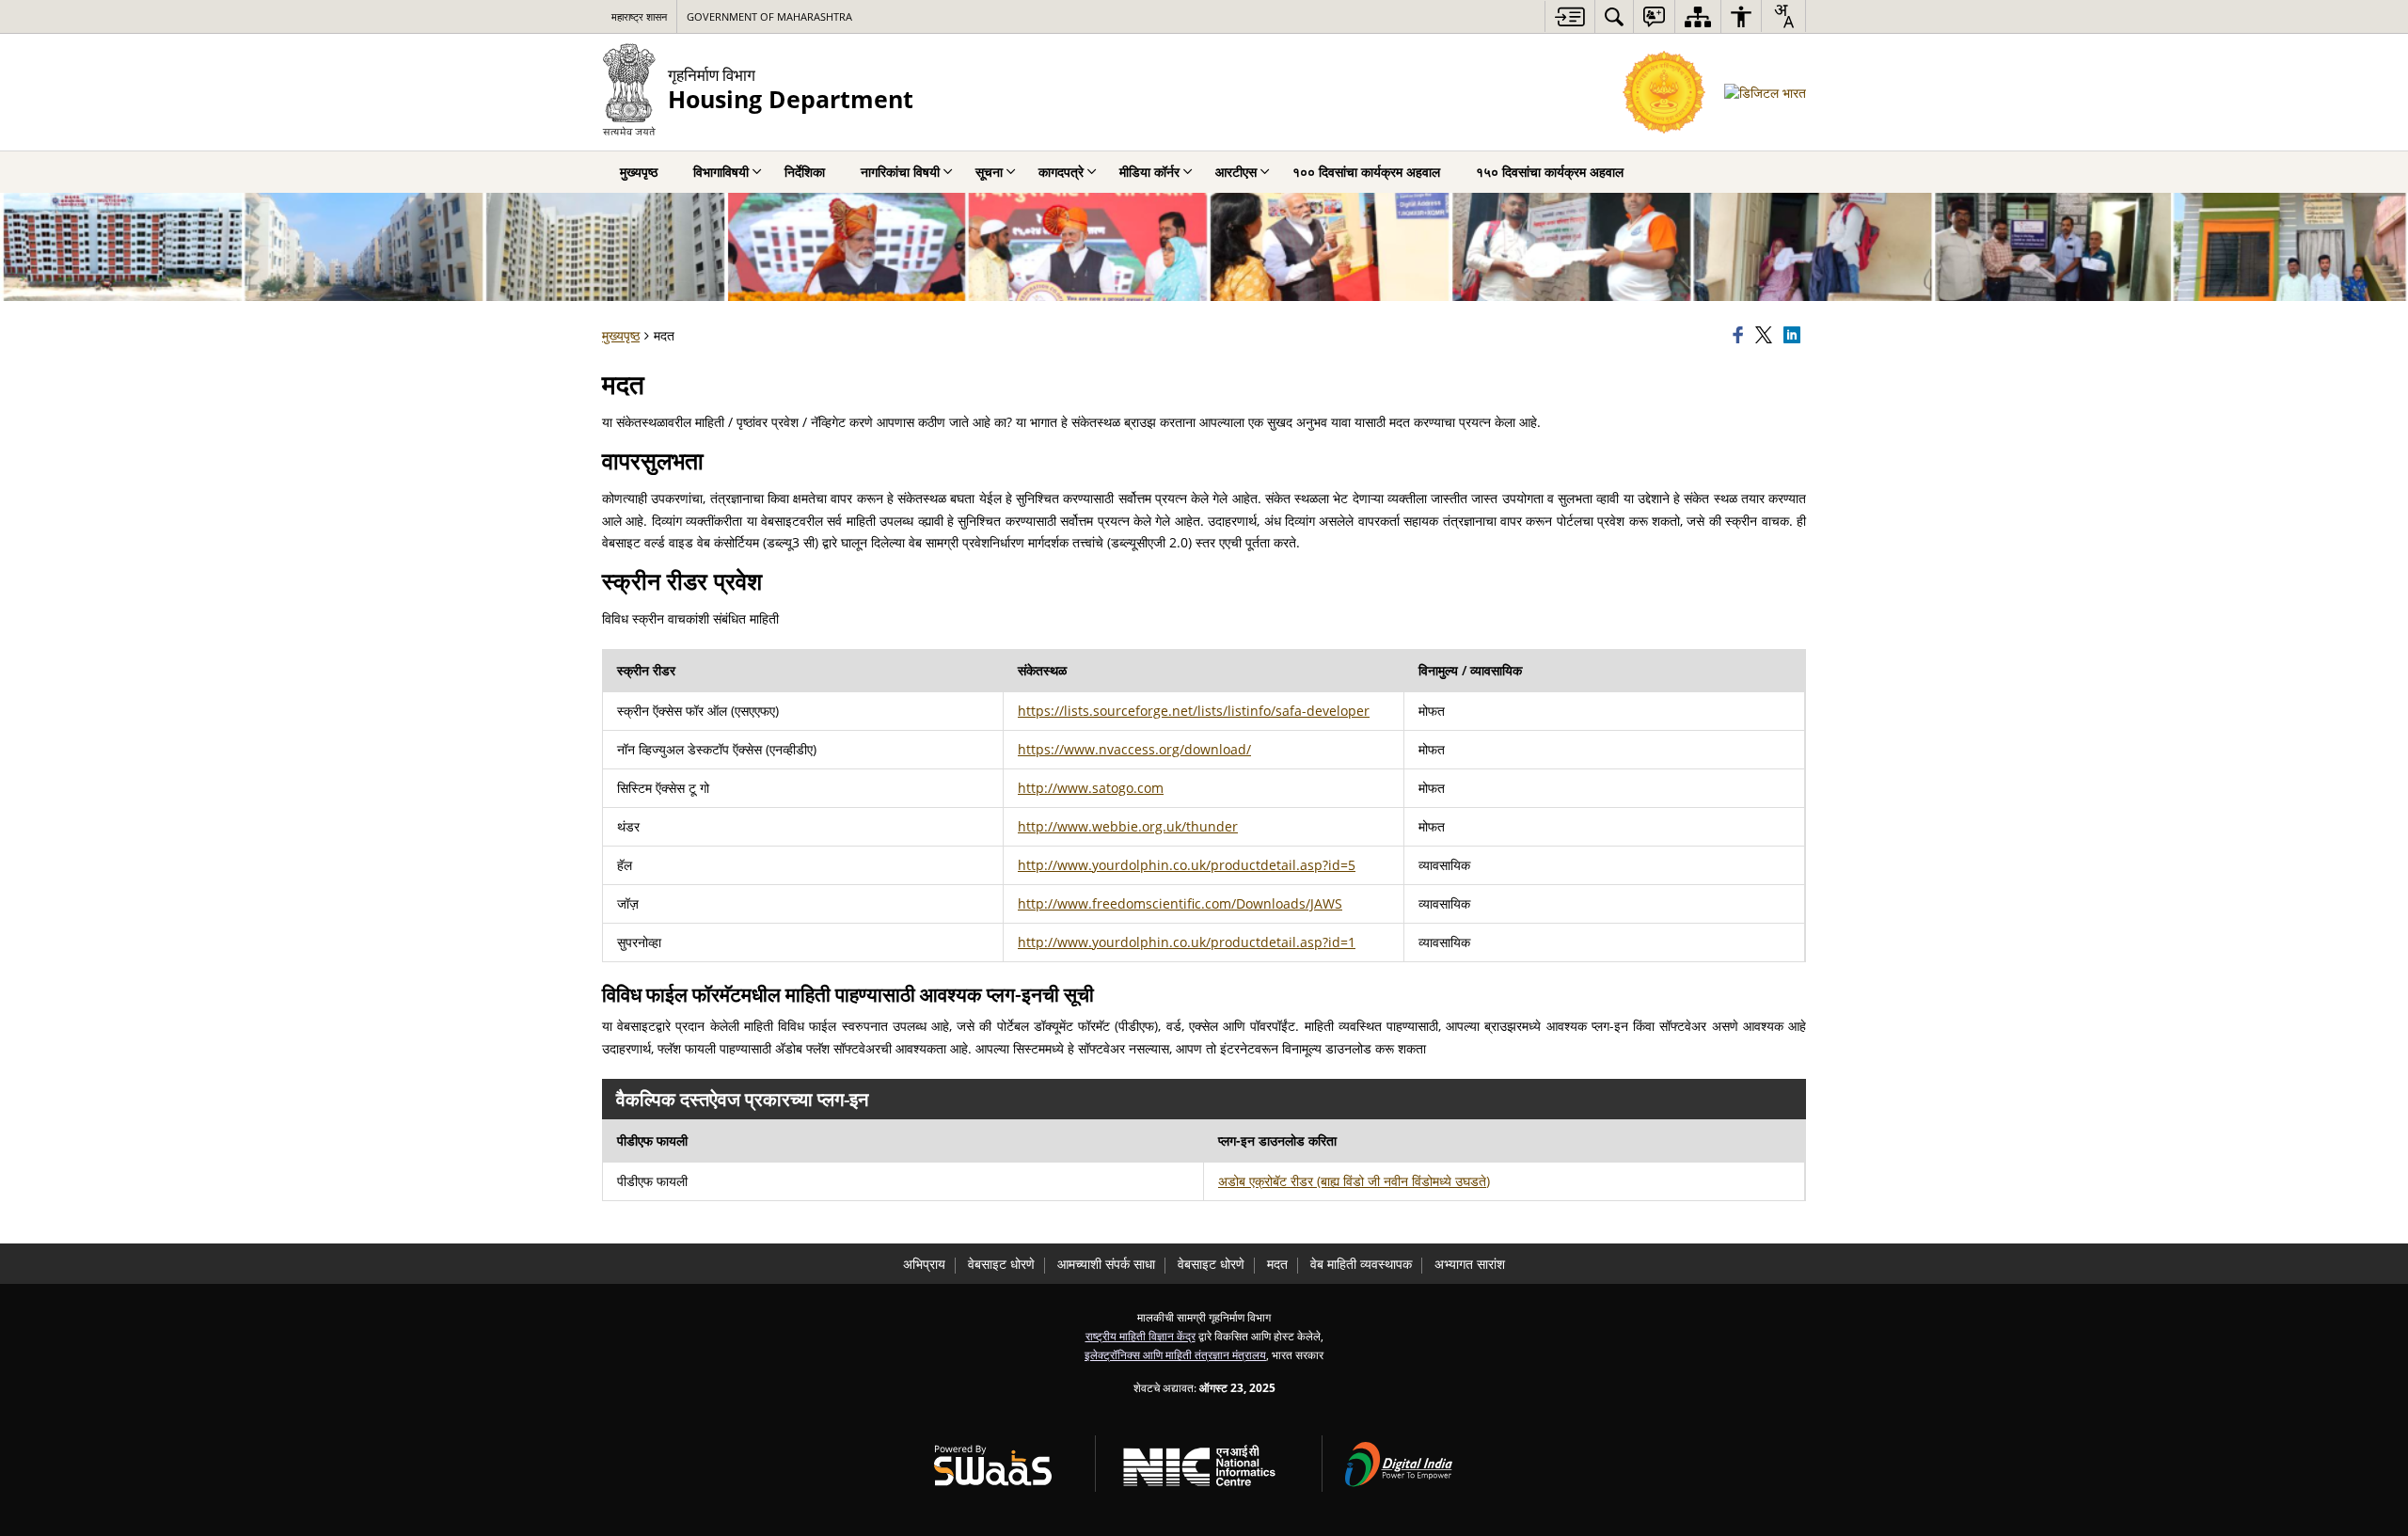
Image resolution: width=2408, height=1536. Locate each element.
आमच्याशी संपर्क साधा (1106, 1264)
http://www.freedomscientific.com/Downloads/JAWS (1180, 903)
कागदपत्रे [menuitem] (1061, 172)
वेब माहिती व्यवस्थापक (1361, 1264)
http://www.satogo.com (1091, 788)
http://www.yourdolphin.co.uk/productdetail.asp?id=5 (1187, 865)
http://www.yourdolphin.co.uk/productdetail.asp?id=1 (1187, 942)
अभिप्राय (924, 1264)
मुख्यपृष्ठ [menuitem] (639, 172)
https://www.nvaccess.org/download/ (1134, 749)
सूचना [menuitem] (989, 172)
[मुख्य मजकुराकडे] (1569, 16)
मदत (1277, 1264)
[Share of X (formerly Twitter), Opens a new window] (1766, 336)
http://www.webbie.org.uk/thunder (1128, 826)
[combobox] (1783, 16)
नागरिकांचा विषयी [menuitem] (900, 172)
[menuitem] (1614, 16)
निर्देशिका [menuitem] (805, 172)
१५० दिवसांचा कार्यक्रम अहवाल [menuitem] (1550, 172)
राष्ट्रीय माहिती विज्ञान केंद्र (1141, 1336)
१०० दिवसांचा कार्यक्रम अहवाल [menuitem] (1366, 172)
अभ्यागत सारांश (1470, 1264)
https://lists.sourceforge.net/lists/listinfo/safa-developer (1194, 711)
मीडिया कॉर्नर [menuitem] (1149, 172)
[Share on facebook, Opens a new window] (1741, 336)
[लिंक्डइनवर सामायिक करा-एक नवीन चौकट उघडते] (1795, 336)
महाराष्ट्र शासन (639, 16)
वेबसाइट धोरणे (1001, 1264)
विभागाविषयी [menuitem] (721, 172)
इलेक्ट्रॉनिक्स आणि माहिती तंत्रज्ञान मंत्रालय (1175, 1354)
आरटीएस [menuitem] (1236, 172)
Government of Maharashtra (769, 16)
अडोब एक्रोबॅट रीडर (1354, 1181)
